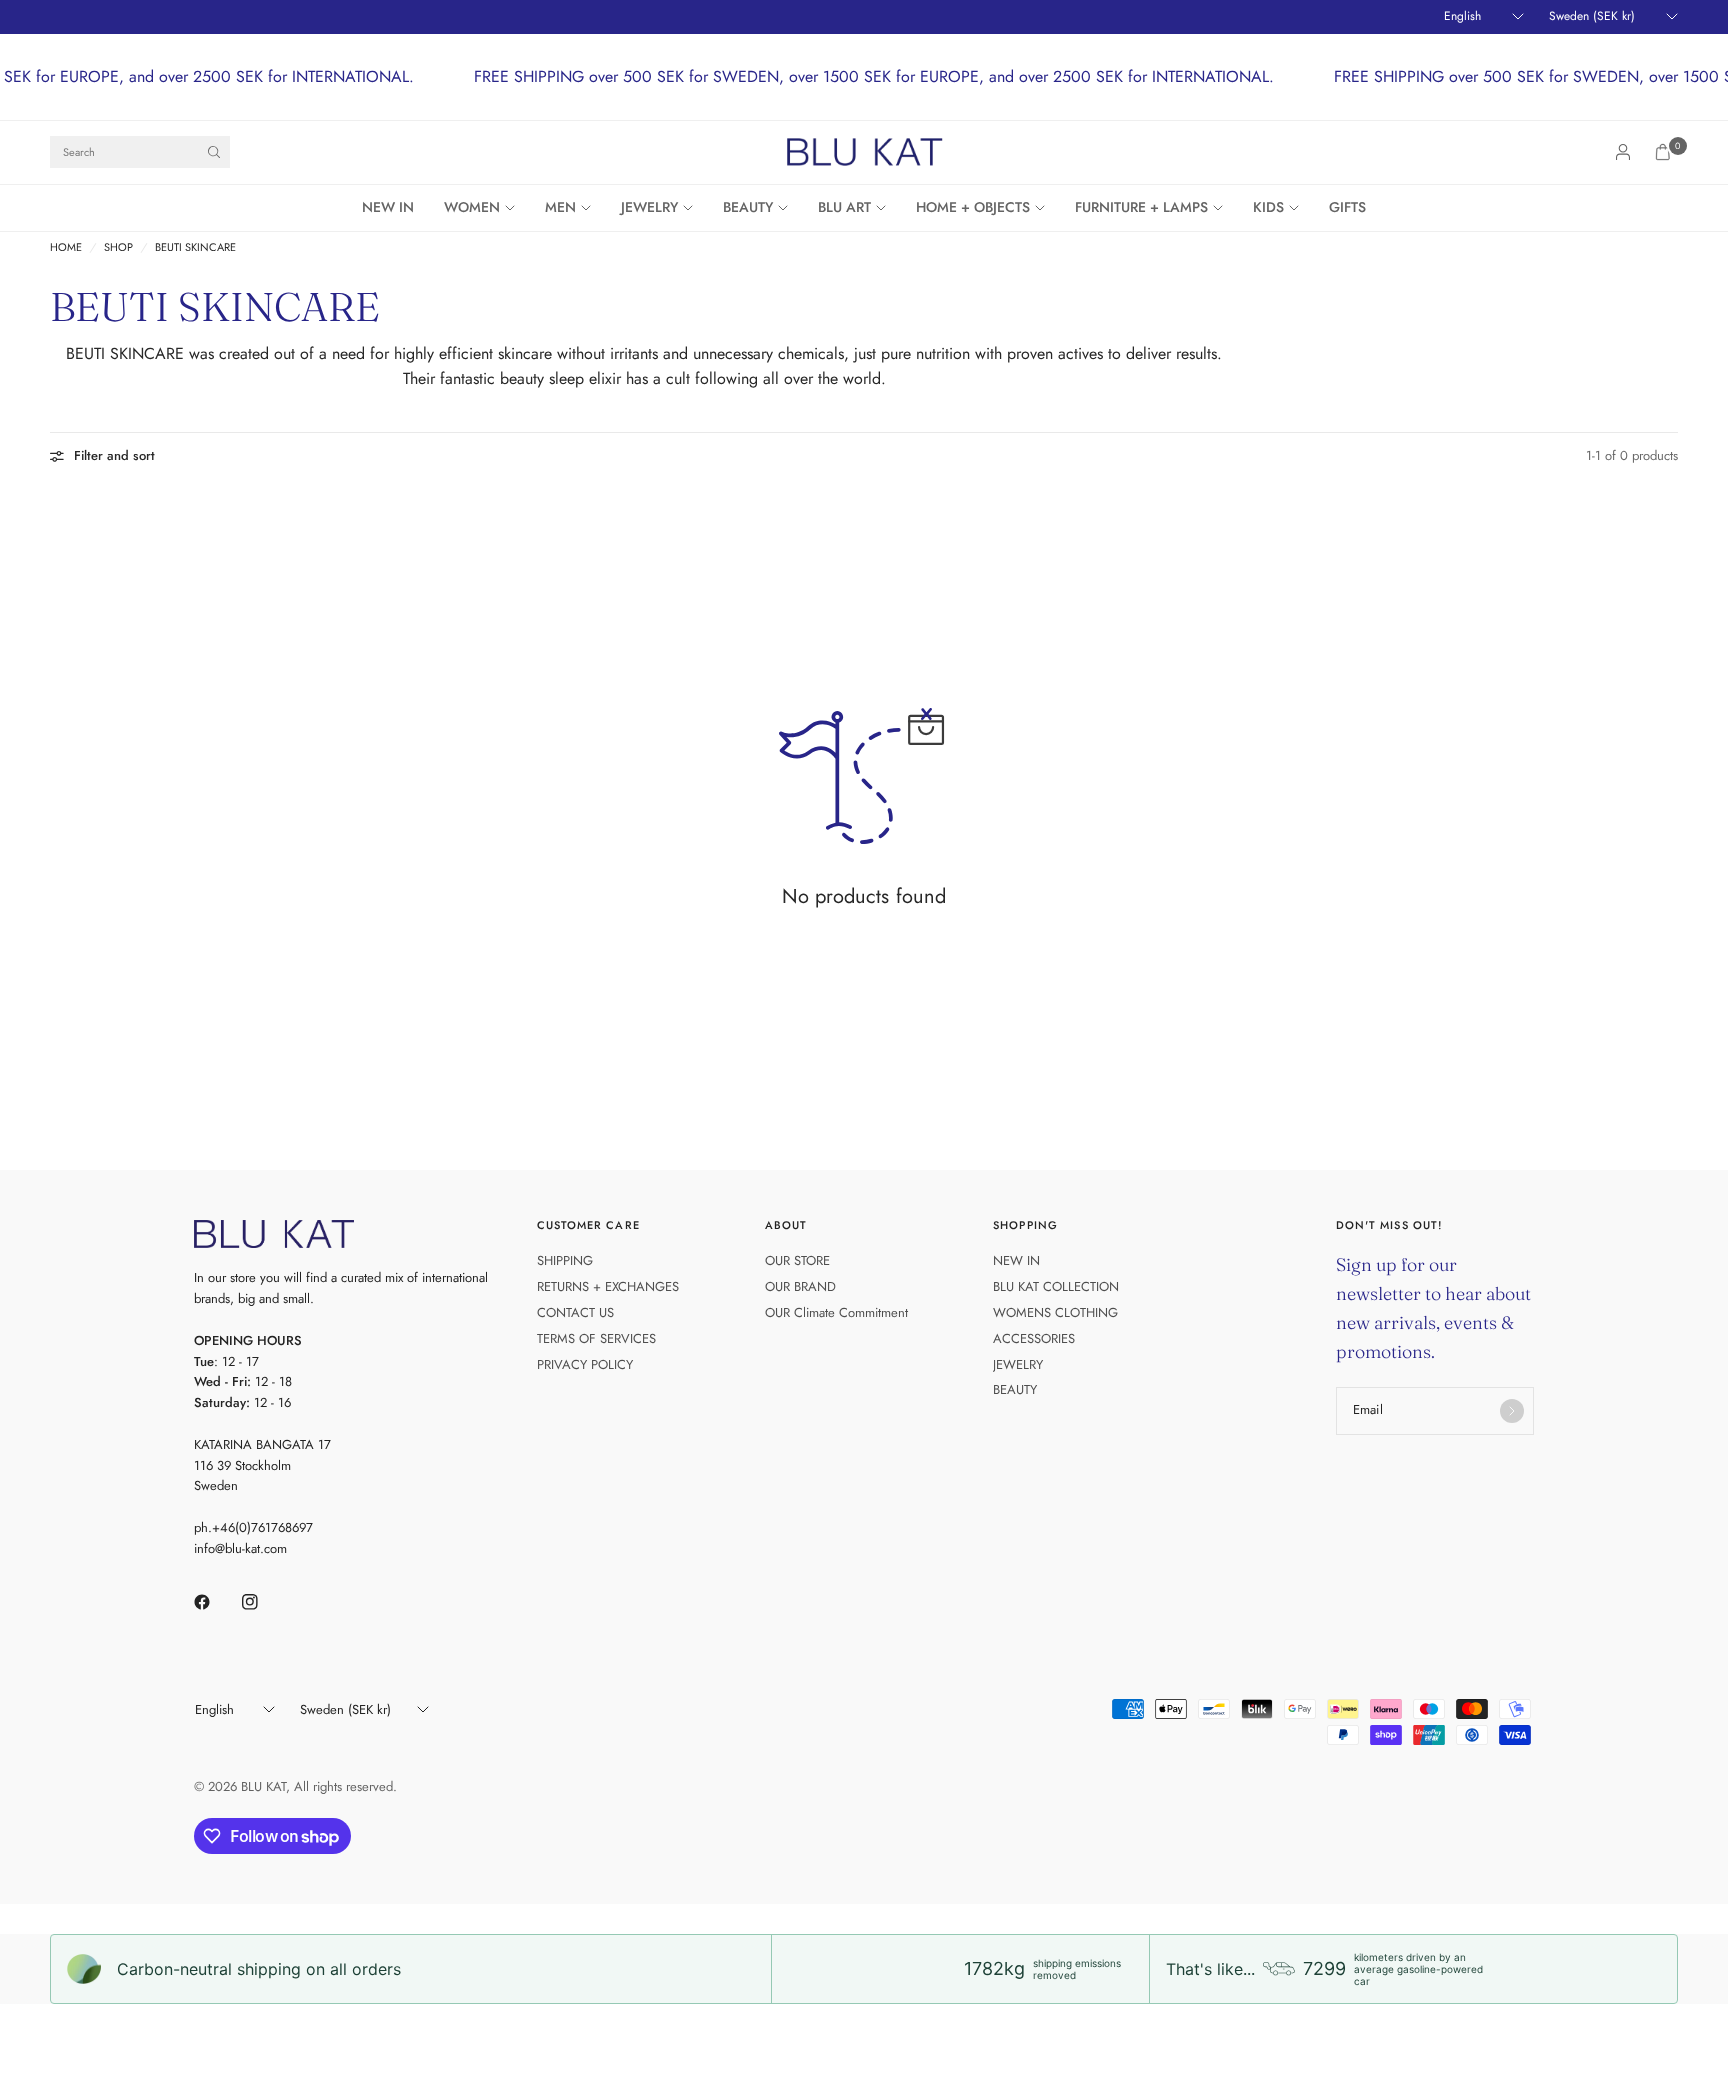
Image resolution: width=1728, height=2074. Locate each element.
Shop (118, 247)
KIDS (1268, 207)
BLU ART (844, 207)
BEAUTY (748, 207)
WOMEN (472, 207)
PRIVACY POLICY (585, 1364)
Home (66, 247)
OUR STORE (797, 1260)
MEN (560, 207)
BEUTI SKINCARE (195, 247)
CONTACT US (575, 1312)
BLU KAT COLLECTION (1056, 1286)
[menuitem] (395, 208)
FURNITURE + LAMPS (1141, 207)
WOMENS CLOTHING (1055, 1312)
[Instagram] (264, 1602)
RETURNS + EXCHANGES (608, 1286)
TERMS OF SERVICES (596, 1338)
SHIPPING (565, 1260)
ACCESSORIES (1034, 1338)
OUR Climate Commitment (836, 1312)
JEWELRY (649, 207)
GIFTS (1347, 207)
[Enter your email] (1512, 1411)
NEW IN (388, 207)
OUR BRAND (800, 1286)
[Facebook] (216, 1602)
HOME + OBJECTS (973, 207)
